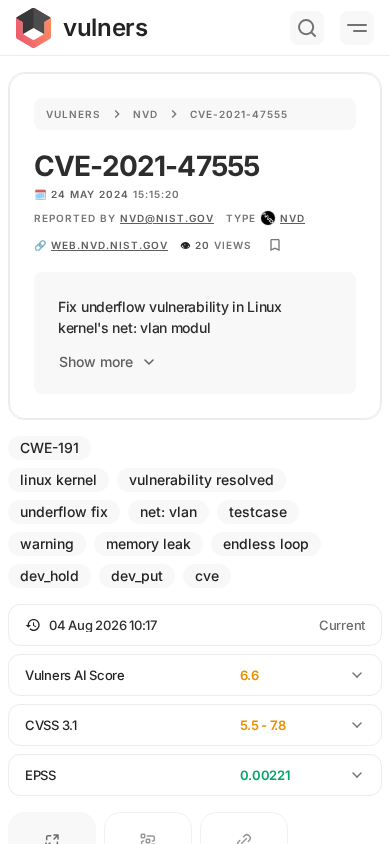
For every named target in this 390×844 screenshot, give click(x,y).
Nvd (145, 114)
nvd (292, 218)
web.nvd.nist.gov (109, 245)
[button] (195, 625)
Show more (96, 361)
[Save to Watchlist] (275, 245)
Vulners (73, 114)
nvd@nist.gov (167, 218)
